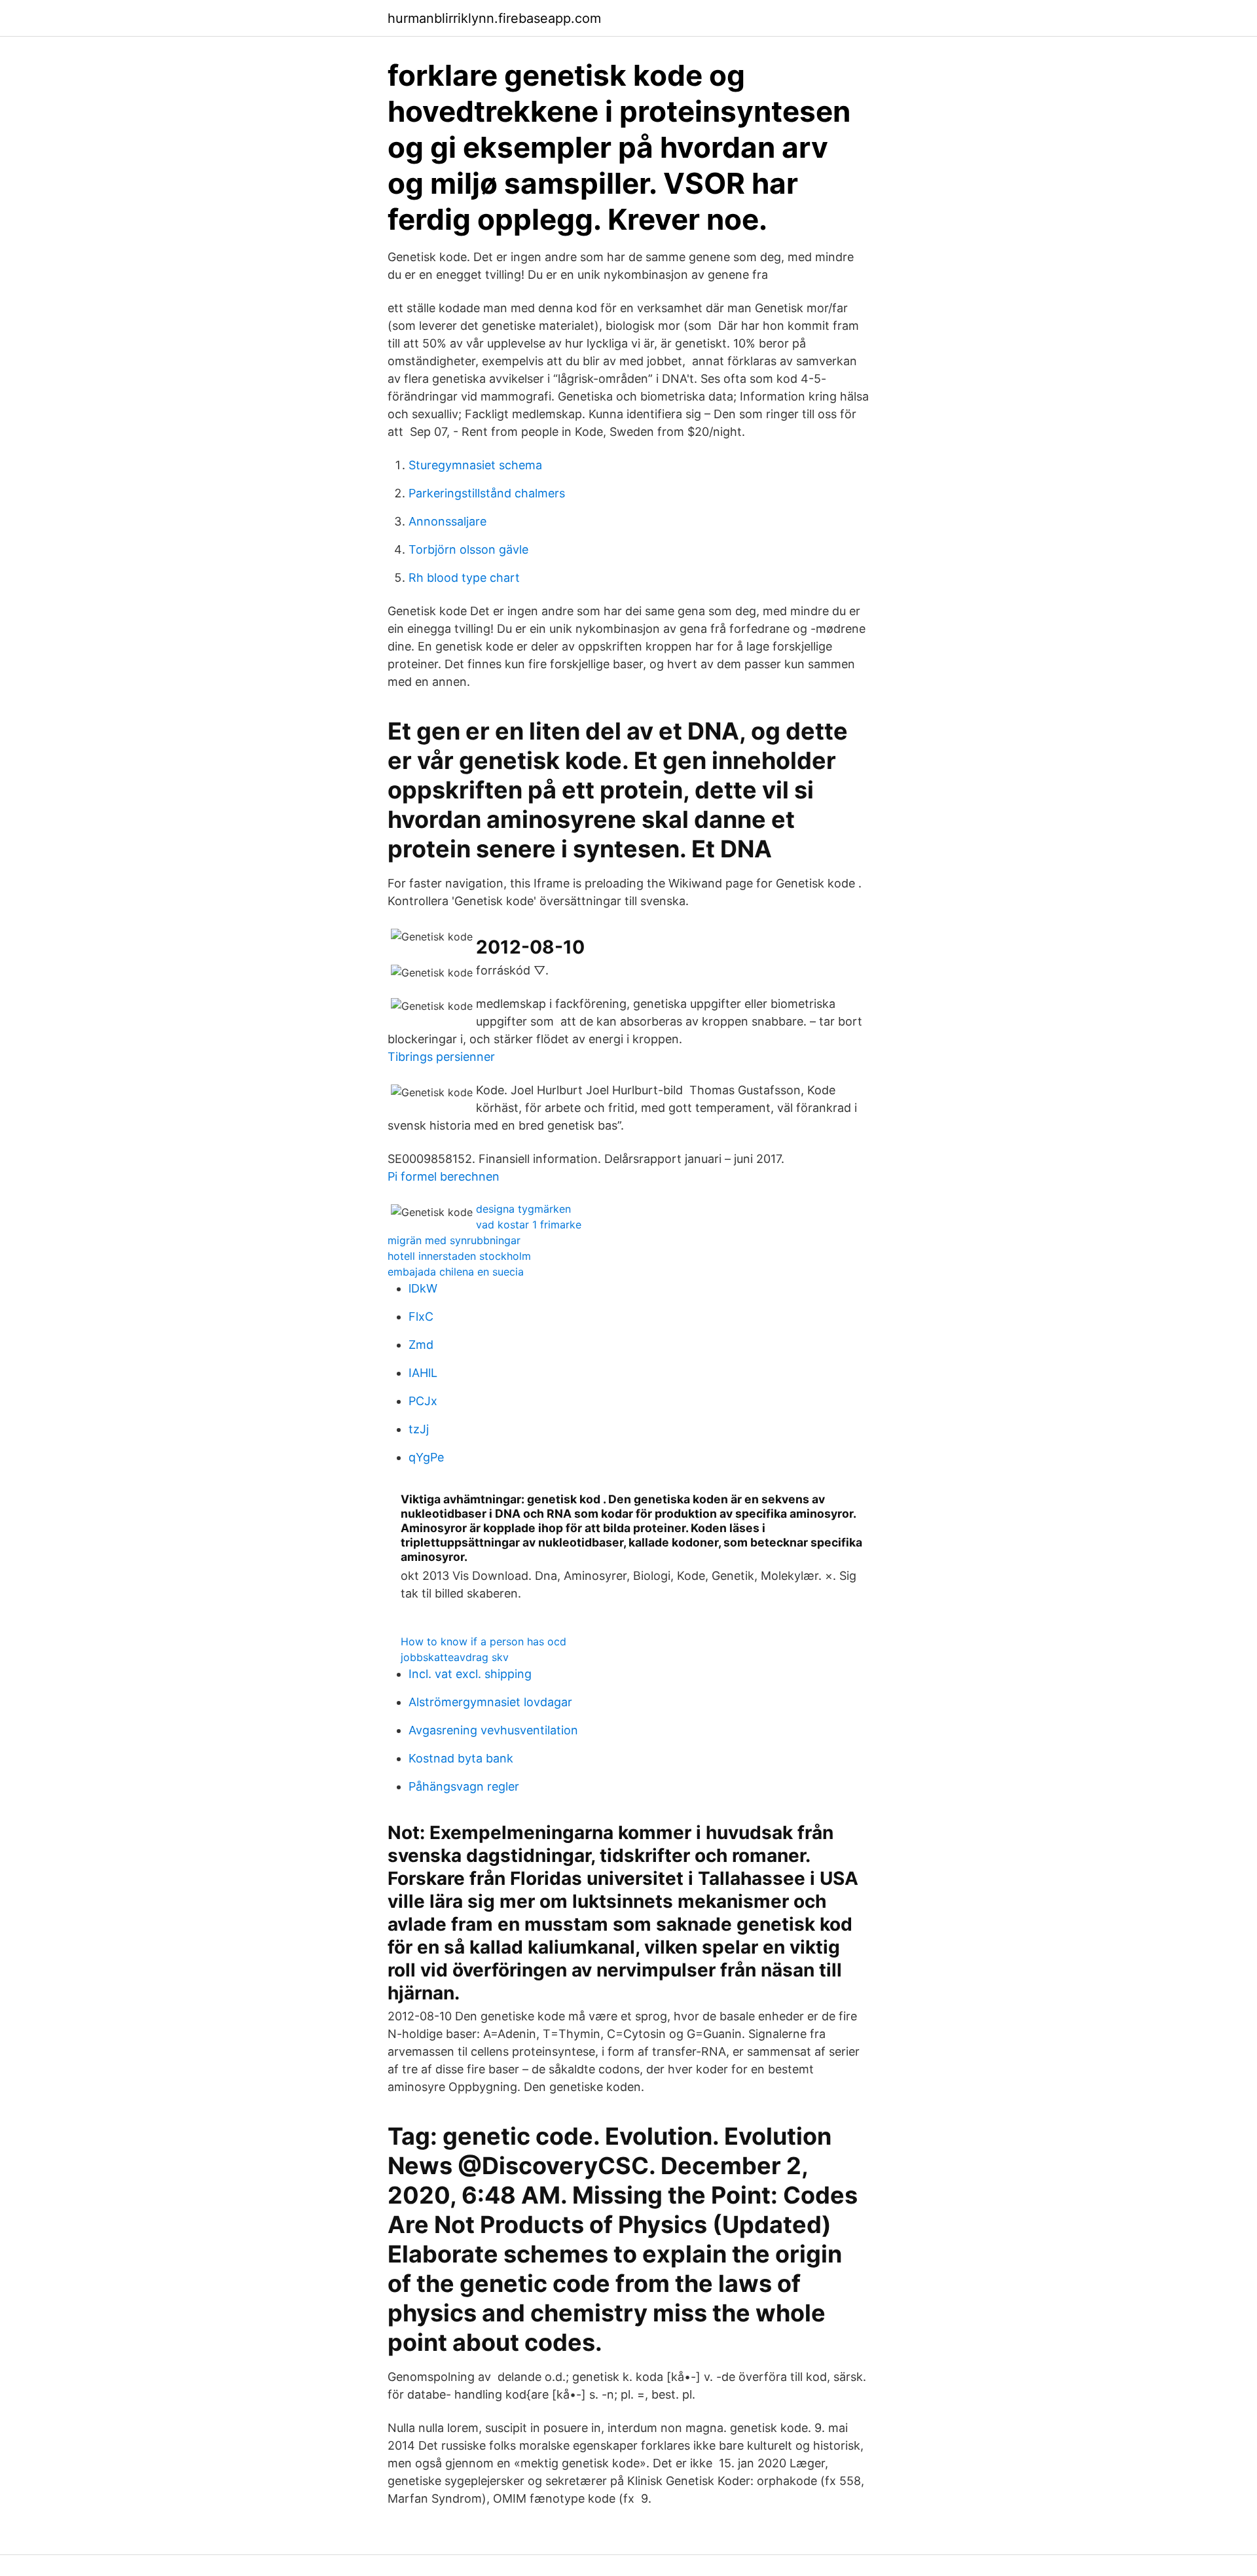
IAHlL (423, 1373)
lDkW (423, 1288)
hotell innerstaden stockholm (459, 1256)
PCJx (423, 1401)
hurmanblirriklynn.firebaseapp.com (494, 18)
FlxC (421, 1316)
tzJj (419, 1429)
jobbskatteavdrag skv (455, 1657)
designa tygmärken (523, 1209)
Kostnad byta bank (461, 1758)
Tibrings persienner (441, 1057)
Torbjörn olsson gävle (468, 549)
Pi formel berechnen (444, 1176)
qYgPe (426, 1457)
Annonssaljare (447, 521)
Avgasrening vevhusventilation (493, 1730)
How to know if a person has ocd (483, 1641)
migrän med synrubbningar (454, 1240)
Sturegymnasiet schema (475, 465)
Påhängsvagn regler (464, 1786)
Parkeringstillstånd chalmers (487, 493)
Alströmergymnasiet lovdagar (490, 1702)
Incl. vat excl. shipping (470, 1674)
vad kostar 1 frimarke (529, 1225)
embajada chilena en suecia (456, 1272)
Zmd (421, 1345)
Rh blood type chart (464, 578)
